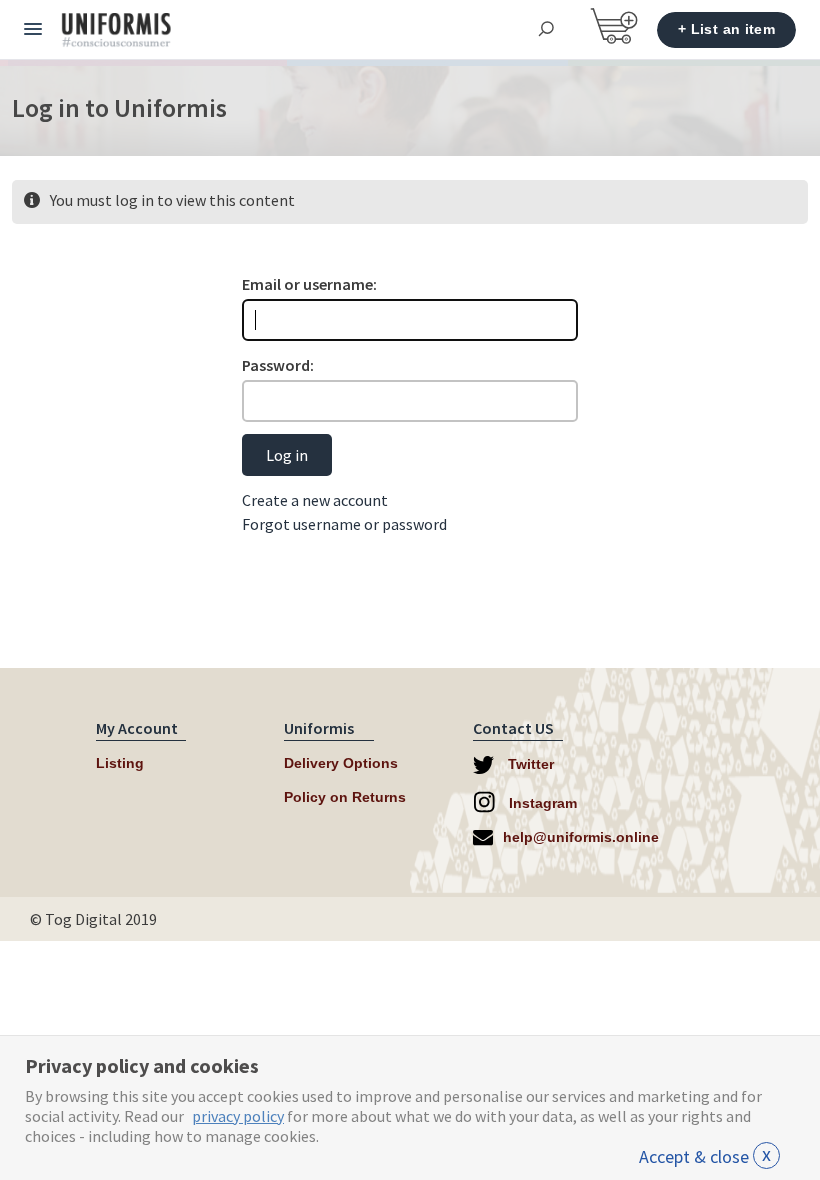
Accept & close (705, 1156)
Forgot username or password (344, 524)
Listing (120, 763)
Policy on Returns (345, 797)
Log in (287, 455)
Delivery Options (341, 763)
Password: (278, 365)
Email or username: (309, 284)
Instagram (541, 803)
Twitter (529, 764)
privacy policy (238, 1116)
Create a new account (315, 500)
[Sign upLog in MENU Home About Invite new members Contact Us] (33, 30)
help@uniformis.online (581, 837)
